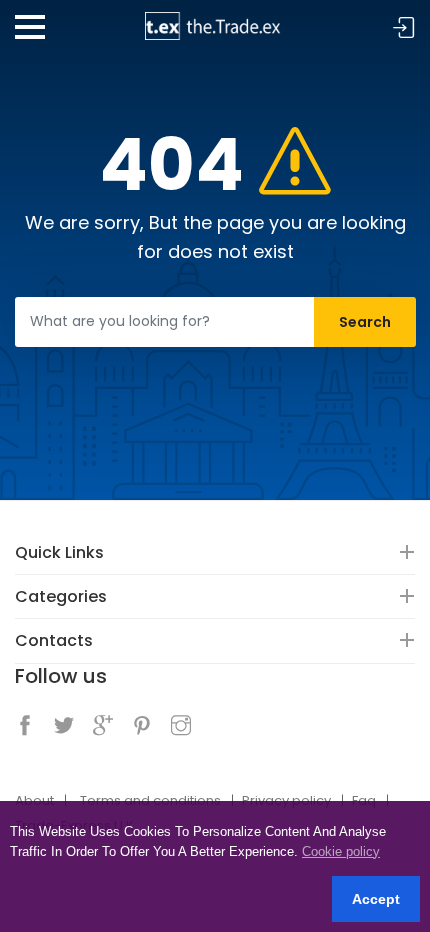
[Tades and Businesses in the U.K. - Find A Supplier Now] (215, 19)
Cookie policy (341, 851)
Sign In (404, 28)
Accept (376, 899)
